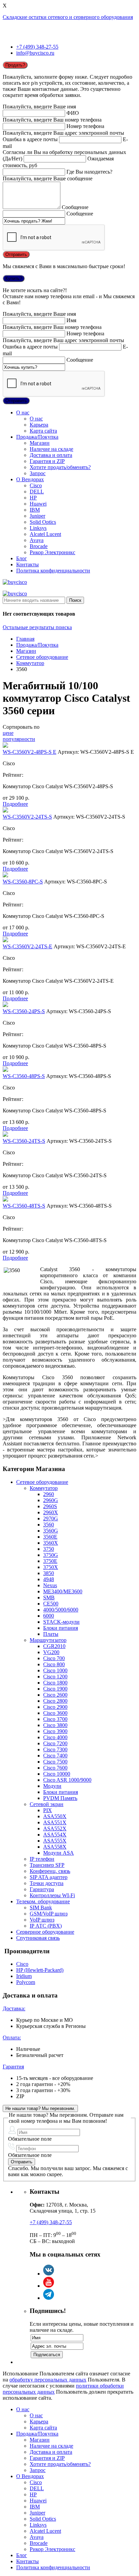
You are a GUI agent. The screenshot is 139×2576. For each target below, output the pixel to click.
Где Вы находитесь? (89, 172)
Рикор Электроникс (52, 552)
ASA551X (55, 1822)
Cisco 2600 (55, 1695)
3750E (50, 1561)
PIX (48, 1810)
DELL (37, 492)
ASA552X (55, 1828)
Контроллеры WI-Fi (52, 1895)
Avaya (37, 540)
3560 (49, 1525)
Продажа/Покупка (37, 437)
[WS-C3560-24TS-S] (5, 1135)
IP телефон (42, 1859)
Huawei (38, 504)
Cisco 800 (54, 1664)
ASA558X (55, 1847)
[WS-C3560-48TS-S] (5, 1200)
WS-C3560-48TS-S (24, 1206)
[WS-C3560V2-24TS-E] (5, 940)
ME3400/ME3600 (63, 1591)
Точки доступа (47, 1883)
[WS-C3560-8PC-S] (5, 875)
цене (8, 733)
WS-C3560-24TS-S (24, 1141)
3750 (49, 1549)
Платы (51, 1634)
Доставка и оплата (51, 455)
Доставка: (14, 2008)
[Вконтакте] (49, 2274)
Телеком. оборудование (43, 1901)
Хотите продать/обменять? (60, 467)
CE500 (51, 1604)
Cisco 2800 (55, 1701)
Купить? (14, 278)
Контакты (27, 564)
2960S (50, 1506)
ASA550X (55, 1816)
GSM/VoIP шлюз (49, 1914)
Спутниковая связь (38, 1938)
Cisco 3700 (55, 1719)
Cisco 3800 (55, 1725)
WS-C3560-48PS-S (24, 1076)
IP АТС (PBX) (46, 1926)
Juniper (37, 516)
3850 (49, 1573)
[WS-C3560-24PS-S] (5, 1005)
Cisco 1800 (55, 1683)
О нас (23, 413)
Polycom (26, 1982)
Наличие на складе (51, 449)
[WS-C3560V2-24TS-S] (5, 811)
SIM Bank (41, 1908)
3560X (51, 1543)
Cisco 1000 (55, 1670)
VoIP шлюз (42, 1920)
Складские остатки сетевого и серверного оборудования (68, 17)
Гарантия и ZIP (47, 461)
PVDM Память (60, 1798)
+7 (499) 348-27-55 (37, 47)
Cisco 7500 (55, 1762)
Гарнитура (42, 1889)
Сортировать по (21, 727)
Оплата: (12, 2038)
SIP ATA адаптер (49, 1877)
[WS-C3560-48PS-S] (5, 1070)
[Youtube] (49, 2286)
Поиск (75, 600)
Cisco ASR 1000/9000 (67, 1780)
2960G (51, 1500)
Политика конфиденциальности (53, 571)
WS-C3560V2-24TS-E (27, 946)
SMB (49, 1598)
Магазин (40, 443)
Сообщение (75, 207)
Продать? (15, 65)
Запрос (38, 473)
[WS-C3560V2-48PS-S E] (5, 746)
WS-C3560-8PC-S (23, 882)
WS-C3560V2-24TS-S (27, 817)
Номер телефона (85, 126)
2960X (51, 1512)
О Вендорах (30, 479)
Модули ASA (59, 1853)
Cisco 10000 (57, 1774)
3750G (51, 1555)
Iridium (24, 1976)
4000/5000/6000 (61, 1610)
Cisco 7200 (55, 1743)
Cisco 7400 (55, 1756)
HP (33, 498)
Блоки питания (61, 1628)
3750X (51, 1567)
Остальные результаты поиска (37, 627)
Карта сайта (43, 431)
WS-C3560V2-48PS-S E (30, 752)
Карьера (39, 425)
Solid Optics (43, 522)
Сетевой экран (47, 1804)
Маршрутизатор (48, 1640)
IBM (35, 510)
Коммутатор (30, 663)
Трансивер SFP (47, 1865)
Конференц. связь (50, 1871)
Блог (22, 558)
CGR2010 (54, 1646)
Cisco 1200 (55, 1677)
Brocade (39, 546)
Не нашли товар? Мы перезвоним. (40, 2108)
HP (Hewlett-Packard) (40, 1970)
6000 (49, 1616)
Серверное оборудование (45, 1932)
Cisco (36, 485)
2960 (49, 1494)
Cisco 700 (54, 1658)
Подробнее (15, 804)
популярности (19, 739)
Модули (52, 1786)
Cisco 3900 (55, 1731)
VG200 (51, 1652)
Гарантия (13, 2067)
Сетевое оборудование (42, 657)
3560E (50, 1537)
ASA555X (55, 1841)
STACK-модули (61, 1622)
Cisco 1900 (55, 1689)
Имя (71, 320)
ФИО (73, 113)
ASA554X (55, 1835)
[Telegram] (49, 2298)
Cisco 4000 (55, 1737)
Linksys (38, 528)
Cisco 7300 (55, 1749)
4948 (49, 1579)
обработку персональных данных (48, 2380)
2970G (51, 1518)
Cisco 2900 (55, 1707)
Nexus (50, 1585)
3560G (51, 1531)
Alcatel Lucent (45, 534)
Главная (25, 639)
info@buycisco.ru (35, 53)
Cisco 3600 (55, 1713)
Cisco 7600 (55, 1768)
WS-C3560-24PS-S (24, 1011)
